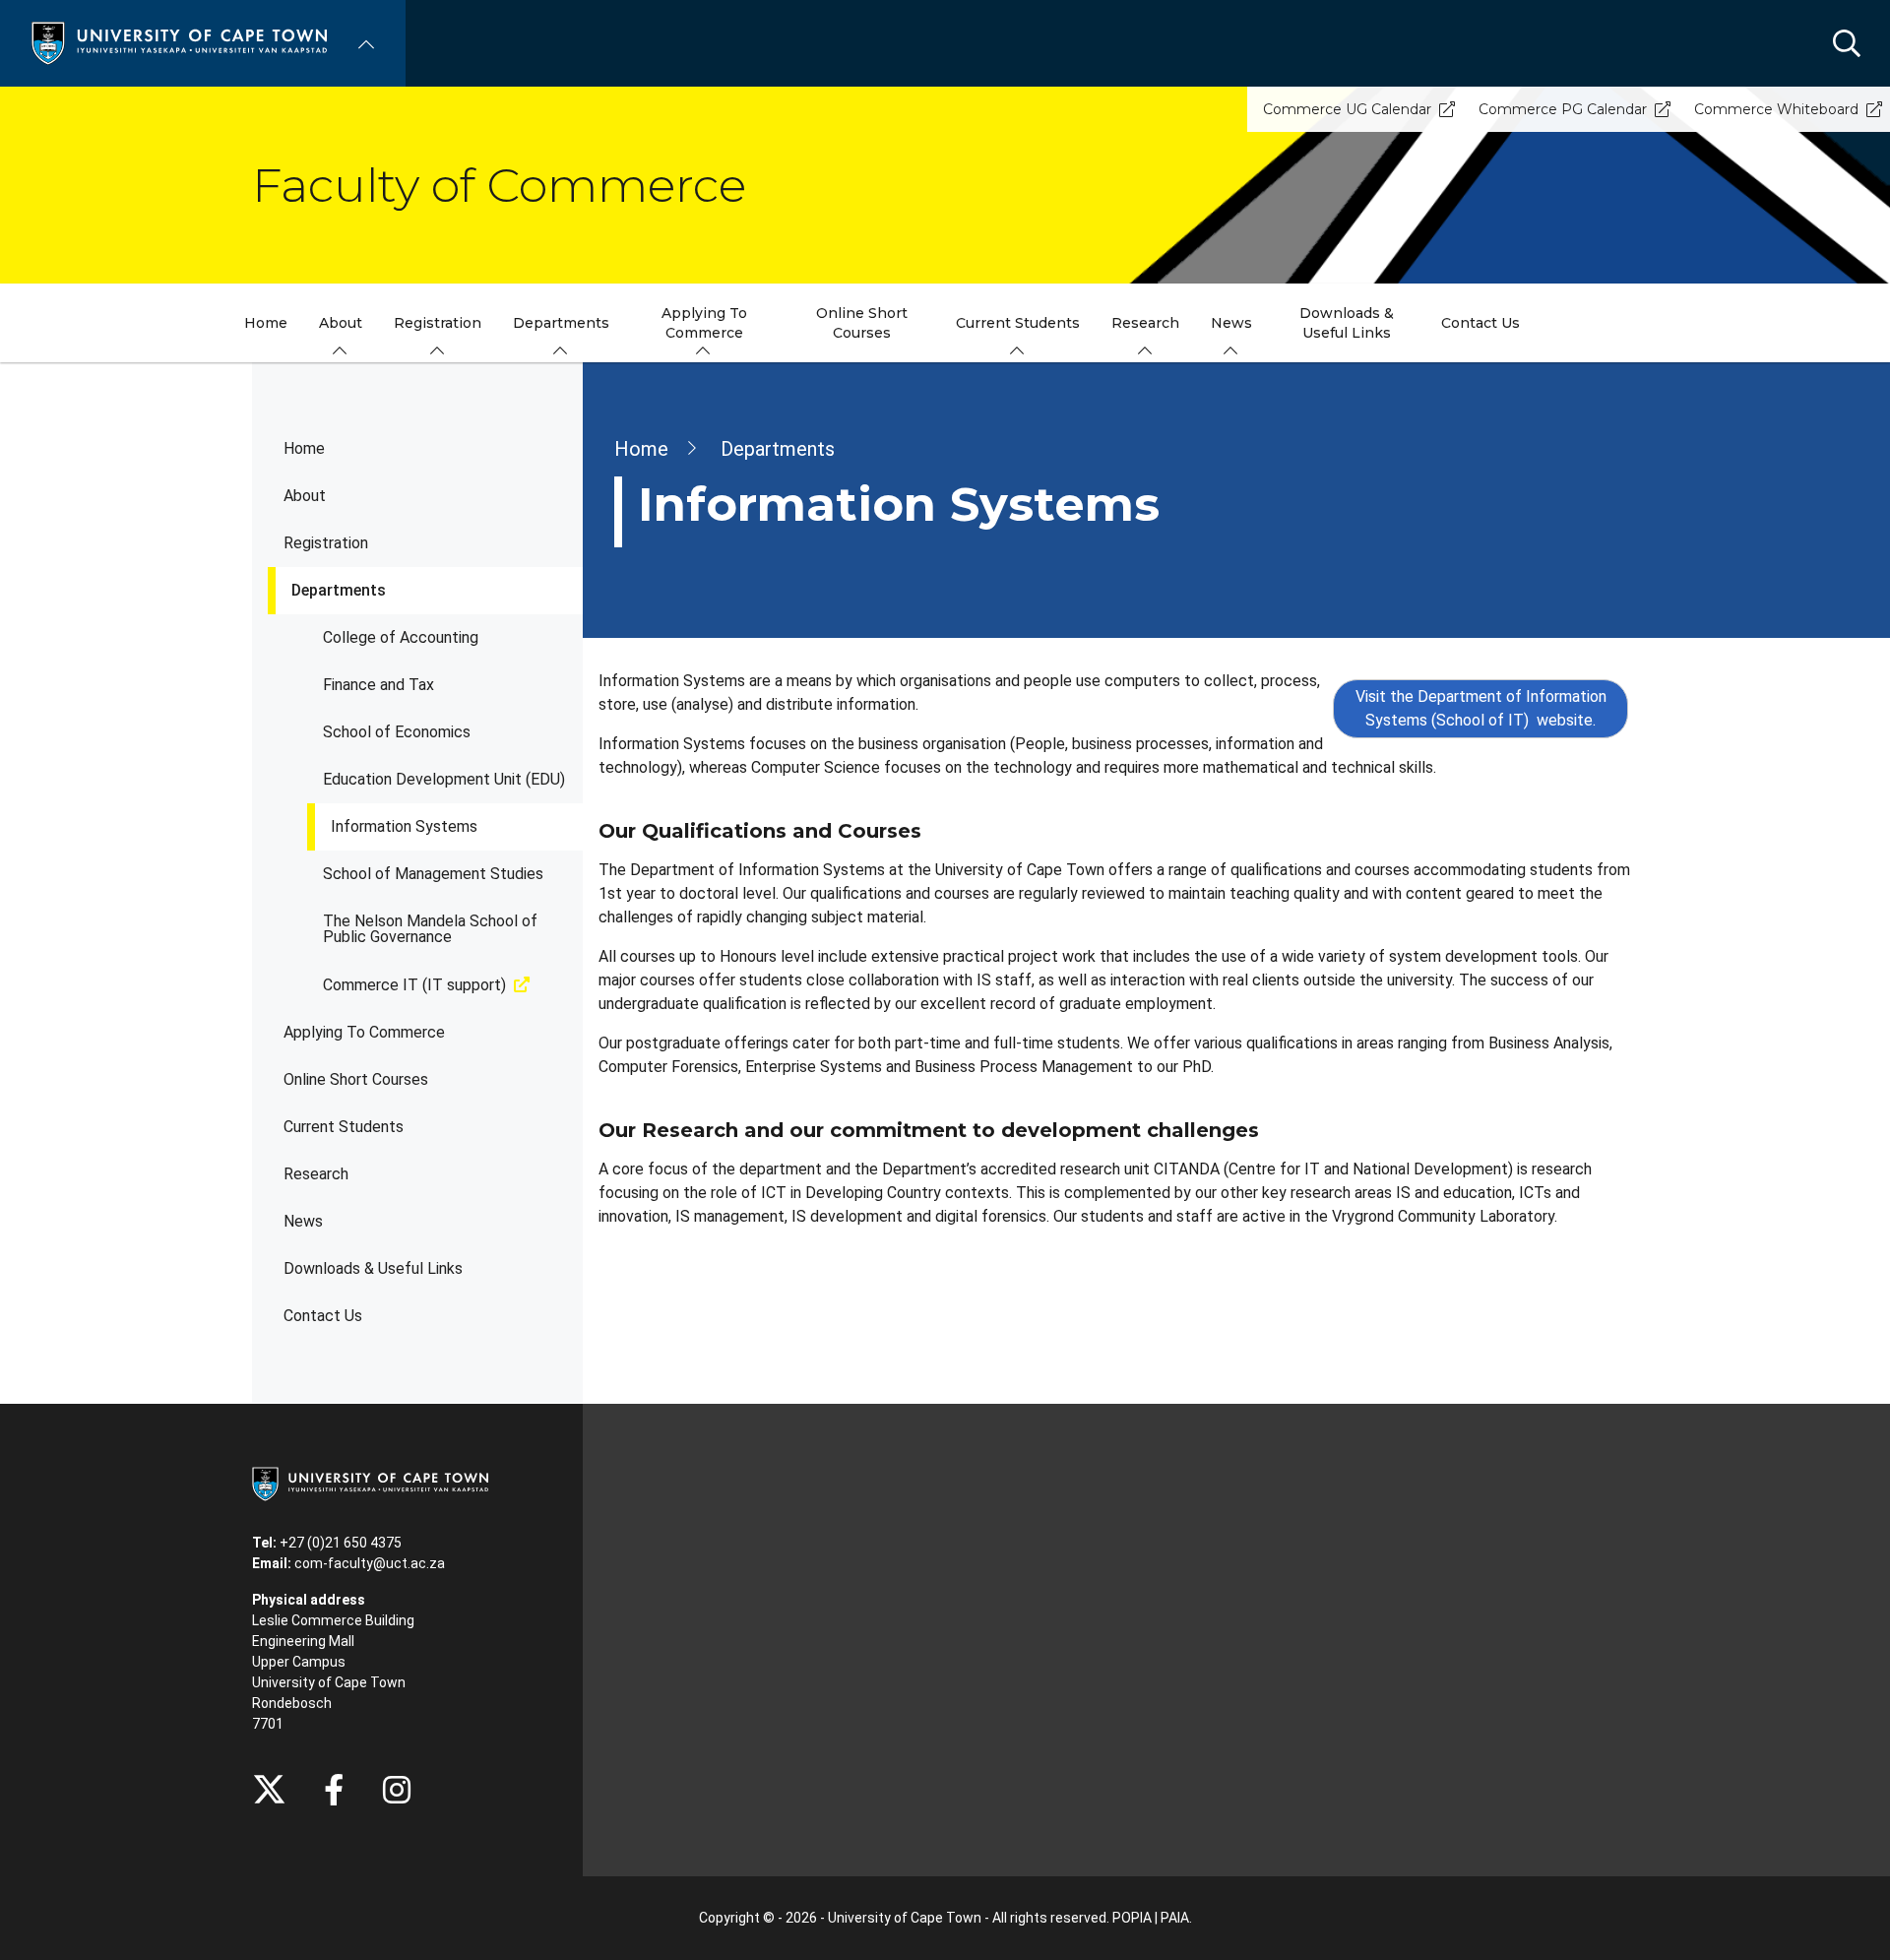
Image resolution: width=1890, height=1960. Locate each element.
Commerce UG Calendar (1347, 109)
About (305, 496)
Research (316, 1174)
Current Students (344, 1127)
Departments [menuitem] (561, 323)
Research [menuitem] (1145, 323)
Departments (339, 590)
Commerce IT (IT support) (414, 985)
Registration (326, 543)
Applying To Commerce (364, 1032)
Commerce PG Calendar (1563, 109)
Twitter (269, 1790)
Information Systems (404, 826)
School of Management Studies (433, 874)
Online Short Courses (356, 1079)
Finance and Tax (378, 685)
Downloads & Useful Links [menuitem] (1347, 323)
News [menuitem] (1231, 323)
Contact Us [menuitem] (1480, 323)
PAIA (1175, 1918)
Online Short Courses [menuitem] (862, 323)
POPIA (1132, 1918)
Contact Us (323, 1316)
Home (304, 448)
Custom (397, 1790)
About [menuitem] (341, 323)
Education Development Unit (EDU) (444, 779)
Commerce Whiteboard (1776, 109)
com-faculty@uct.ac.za (370, 1563)
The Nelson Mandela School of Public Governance (430, 929)
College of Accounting (401, 637)
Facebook (334, 1790)
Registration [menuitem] (438, 323)
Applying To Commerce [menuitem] (704, 323)
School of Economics (397, 732)
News (303, 1221)
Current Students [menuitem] (1018, 323)
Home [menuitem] (266, 323)
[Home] (179, 42)
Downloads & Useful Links (373, 1268)
